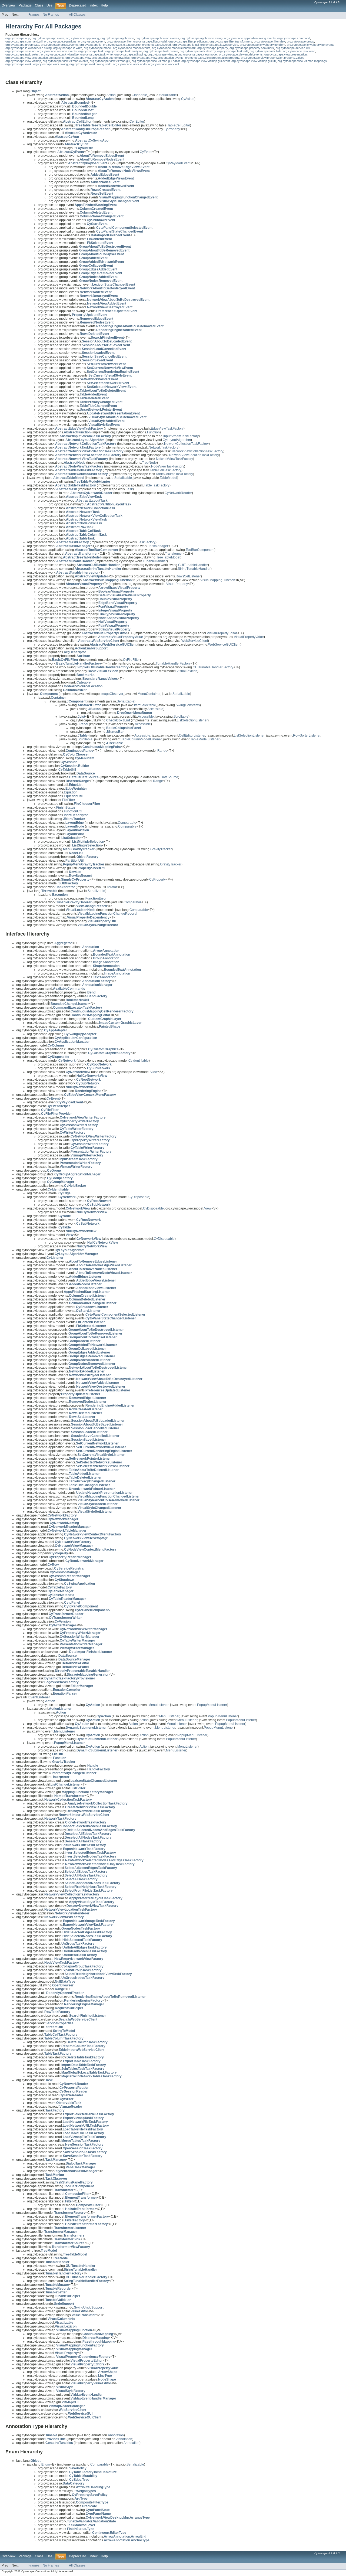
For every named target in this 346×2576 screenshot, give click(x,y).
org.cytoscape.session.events (57, 51)
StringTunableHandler (194, 569)
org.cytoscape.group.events (59, 45)
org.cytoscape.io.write (68, 48)
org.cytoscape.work (19, 64)
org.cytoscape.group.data (22, 45)
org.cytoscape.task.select (22, 54)
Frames (34, 15)
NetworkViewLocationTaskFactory (194, 455)
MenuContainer (149, 694)
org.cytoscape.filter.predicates (188, 41)
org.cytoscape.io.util (186, 45)
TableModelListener (205, 739)
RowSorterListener (307, 735)
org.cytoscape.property (213, 48)
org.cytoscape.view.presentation (286, 54)
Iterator (112, 887)
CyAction (188, 99)
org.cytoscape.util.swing (130, 54)
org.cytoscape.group (300, 41)
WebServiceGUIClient (224, 645)
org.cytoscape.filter (119, 41)
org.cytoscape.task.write (97, 54)
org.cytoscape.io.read (157, 45)
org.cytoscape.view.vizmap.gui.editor (156, 61)
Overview (9, 5)
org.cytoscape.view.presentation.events (157, 58)
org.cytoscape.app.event (48, 38)
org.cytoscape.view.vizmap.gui (110, 61)
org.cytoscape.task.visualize (60, 54)
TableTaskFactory (157, 485)
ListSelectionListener (192, 720)
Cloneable (139, 95)
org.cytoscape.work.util (163, 64)
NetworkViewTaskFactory (174, 459)
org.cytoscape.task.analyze (124, 51)
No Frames (51, 15)
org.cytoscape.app (18, 38)
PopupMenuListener (212, 1705)
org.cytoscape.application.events (157, 38)
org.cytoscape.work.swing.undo (90, 64)
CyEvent (146, 152)
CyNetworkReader (178, 493)
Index (94, 5)
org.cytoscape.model (98, 48)
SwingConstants (188, 705)
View (154, 1072)
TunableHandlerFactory (173, 663)
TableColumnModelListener (141, 739)
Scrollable (181, 717)
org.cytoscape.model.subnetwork (174, 48)
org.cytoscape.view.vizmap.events (65, 61)
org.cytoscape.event (92, 41)
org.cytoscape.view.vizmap (23, 61)
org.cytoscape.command (294, 38)
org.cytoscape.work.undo (130, 64)
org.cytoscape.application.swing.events (250, 38)
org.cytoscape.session (20, 51)
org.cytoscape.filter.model (150, 41)
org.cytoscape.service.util (293, 48)
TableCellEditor (179, 125)
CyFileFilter (131, 660)
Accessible (155, 709)
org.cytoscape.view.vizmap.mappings (302, 61)
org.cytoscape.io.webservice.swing (29, 48)
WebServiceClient (195, 641)
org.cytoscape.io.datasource (122, 45)
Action (111, 95)
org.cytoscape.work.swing (51, 64)
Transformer (174, 554)
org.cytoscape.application (117, 38)
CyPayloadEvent (178, 163)
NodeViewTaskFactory (168, 466)
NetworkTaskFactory (164, 447)
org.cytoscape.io (90, 45)
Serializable (168, 95)
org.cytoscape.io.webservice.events (311, 45)
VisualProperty (177, 584)
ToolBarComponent (200, 550)
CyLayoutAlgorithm (177, 440)
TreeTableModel (168, 557)
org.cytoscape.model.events (132, 48)
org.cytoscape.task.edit (233, 51)
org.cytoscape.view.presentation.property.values (273, 58)
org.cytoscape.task (91, 51)
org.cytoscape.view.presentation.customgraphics (98, 58)
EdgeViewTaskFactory (167, 429)
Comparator (132, 902)
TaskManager (158, 546)
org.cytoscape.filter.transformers (231, 41)
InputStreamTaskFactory (181, 436)
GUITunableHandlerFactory (213, 667)
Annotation (116, 2435)
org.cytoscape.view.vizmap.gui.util (254, 61)
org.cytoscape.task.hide (266, 51)
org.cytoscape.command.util (24, 41)
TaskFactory (147, 542)
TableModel (168, 478)
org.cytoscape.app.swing (82, 38)
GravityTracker (161, 849)
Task (129, 489)
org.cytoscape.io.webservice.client (262, 45)
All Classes (77, 15)
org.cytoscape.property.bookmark (252, 48)
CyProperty (172, 129)
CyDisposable (139, 1197)
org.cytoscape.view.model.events (241, 54)
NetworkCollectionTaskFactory (186, 444)
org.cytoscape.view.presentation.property (212, 58)
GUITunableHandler (193, 565)
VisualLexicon (187, 671)
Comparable (127, 823)
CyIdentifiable (139, 1061)
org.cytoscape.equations (60, 41)
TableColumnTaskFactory (174, 474)
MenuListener (158, 1705)
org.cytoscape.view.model (200, 54)
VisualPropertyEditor (222, 633)
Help (104, 5)
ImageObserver (112, 694)
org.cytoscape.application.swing (202, 38)
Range (162, 751)
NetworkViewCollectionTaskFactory (197, 451)
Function (153, 432)
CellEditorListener (192, 735)
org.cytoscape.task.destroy (198, 51)
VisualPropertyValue (249, 637)
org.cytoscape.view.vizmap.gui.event (206, 61)
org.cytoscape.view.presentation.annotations (35, 58)
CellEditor (137, 122)
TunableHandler (155, 561)
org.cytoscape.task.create (161, 51)
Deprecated (78, 5)
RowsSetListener (188, 576)
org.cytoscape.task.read (299, 51)
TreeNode (149, 463)
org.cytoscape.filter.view (270, 41)
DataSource (169, 777)
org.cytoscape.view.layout (165, 54)
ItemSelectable (145, 705)
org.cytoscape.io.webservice (219, 45)
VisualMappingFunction (218, 580)
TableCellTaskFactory (166, 470)
